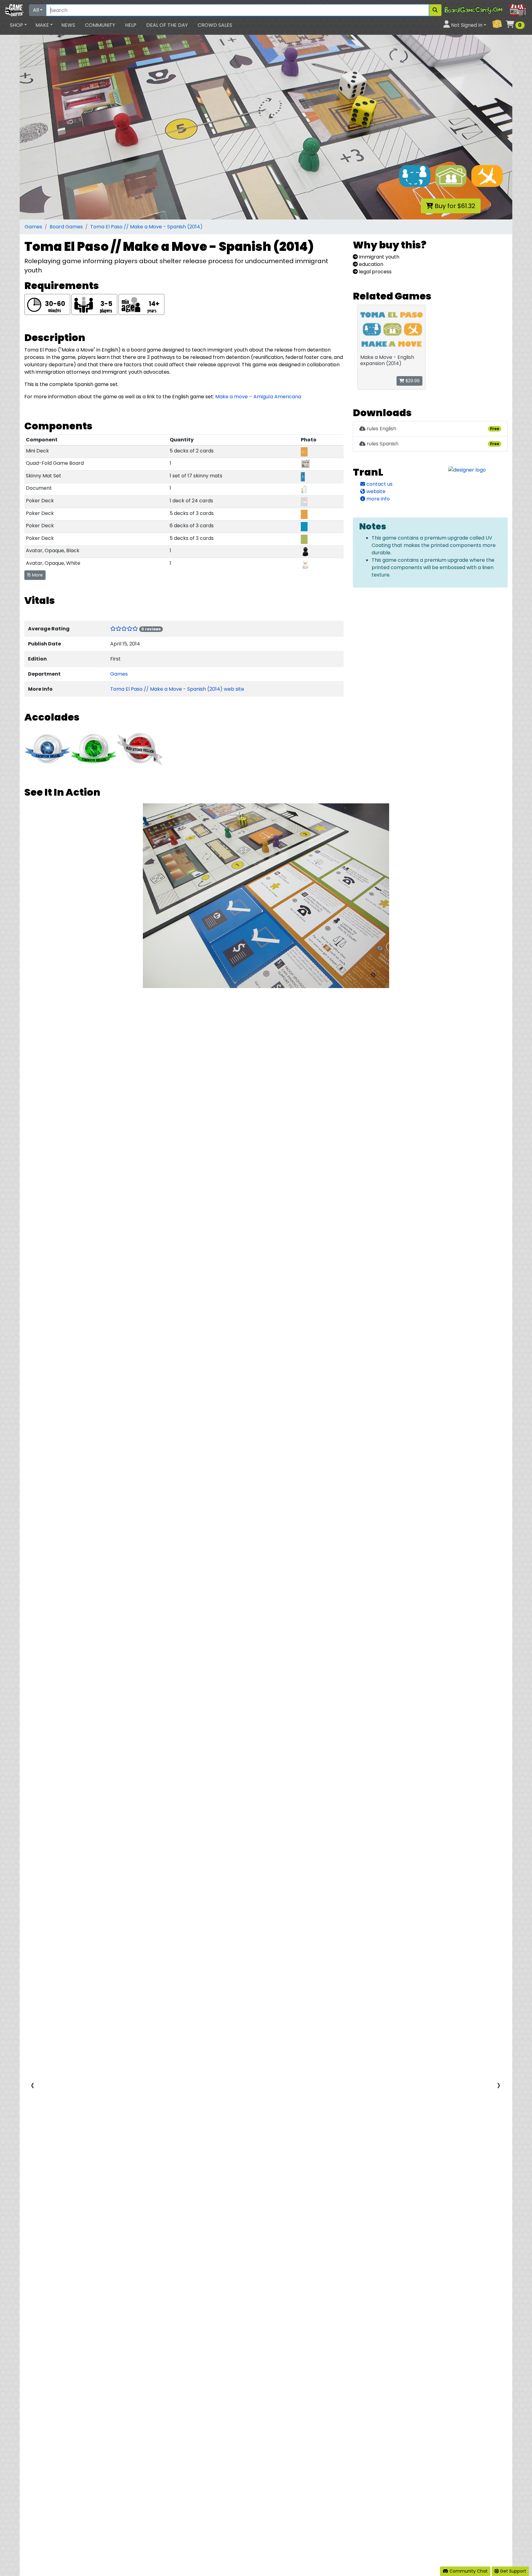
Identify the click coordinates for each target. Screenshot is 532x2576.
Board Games (66, 227)
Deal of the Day (167, 25)
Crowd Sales (215, 25)
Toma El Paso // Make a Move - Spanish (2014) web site (177, 689)
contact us (379, 484)
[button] (18, 25)
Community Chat (468, 2571)
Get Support (512, 2571)
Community (100, 25)
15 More (35, 575)
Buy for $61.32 (454, 206)
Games (33, 227)
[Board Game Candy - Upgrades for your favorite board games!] (486, 10)
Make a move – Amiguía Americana (258, 397)
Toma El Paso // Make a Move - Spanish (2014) (146, 227)
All (36, 10)
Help (131, 25)
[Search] (435, 10)
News (68, 25)
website (375, 491)
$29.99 (412, 381)
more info (377, 499)
